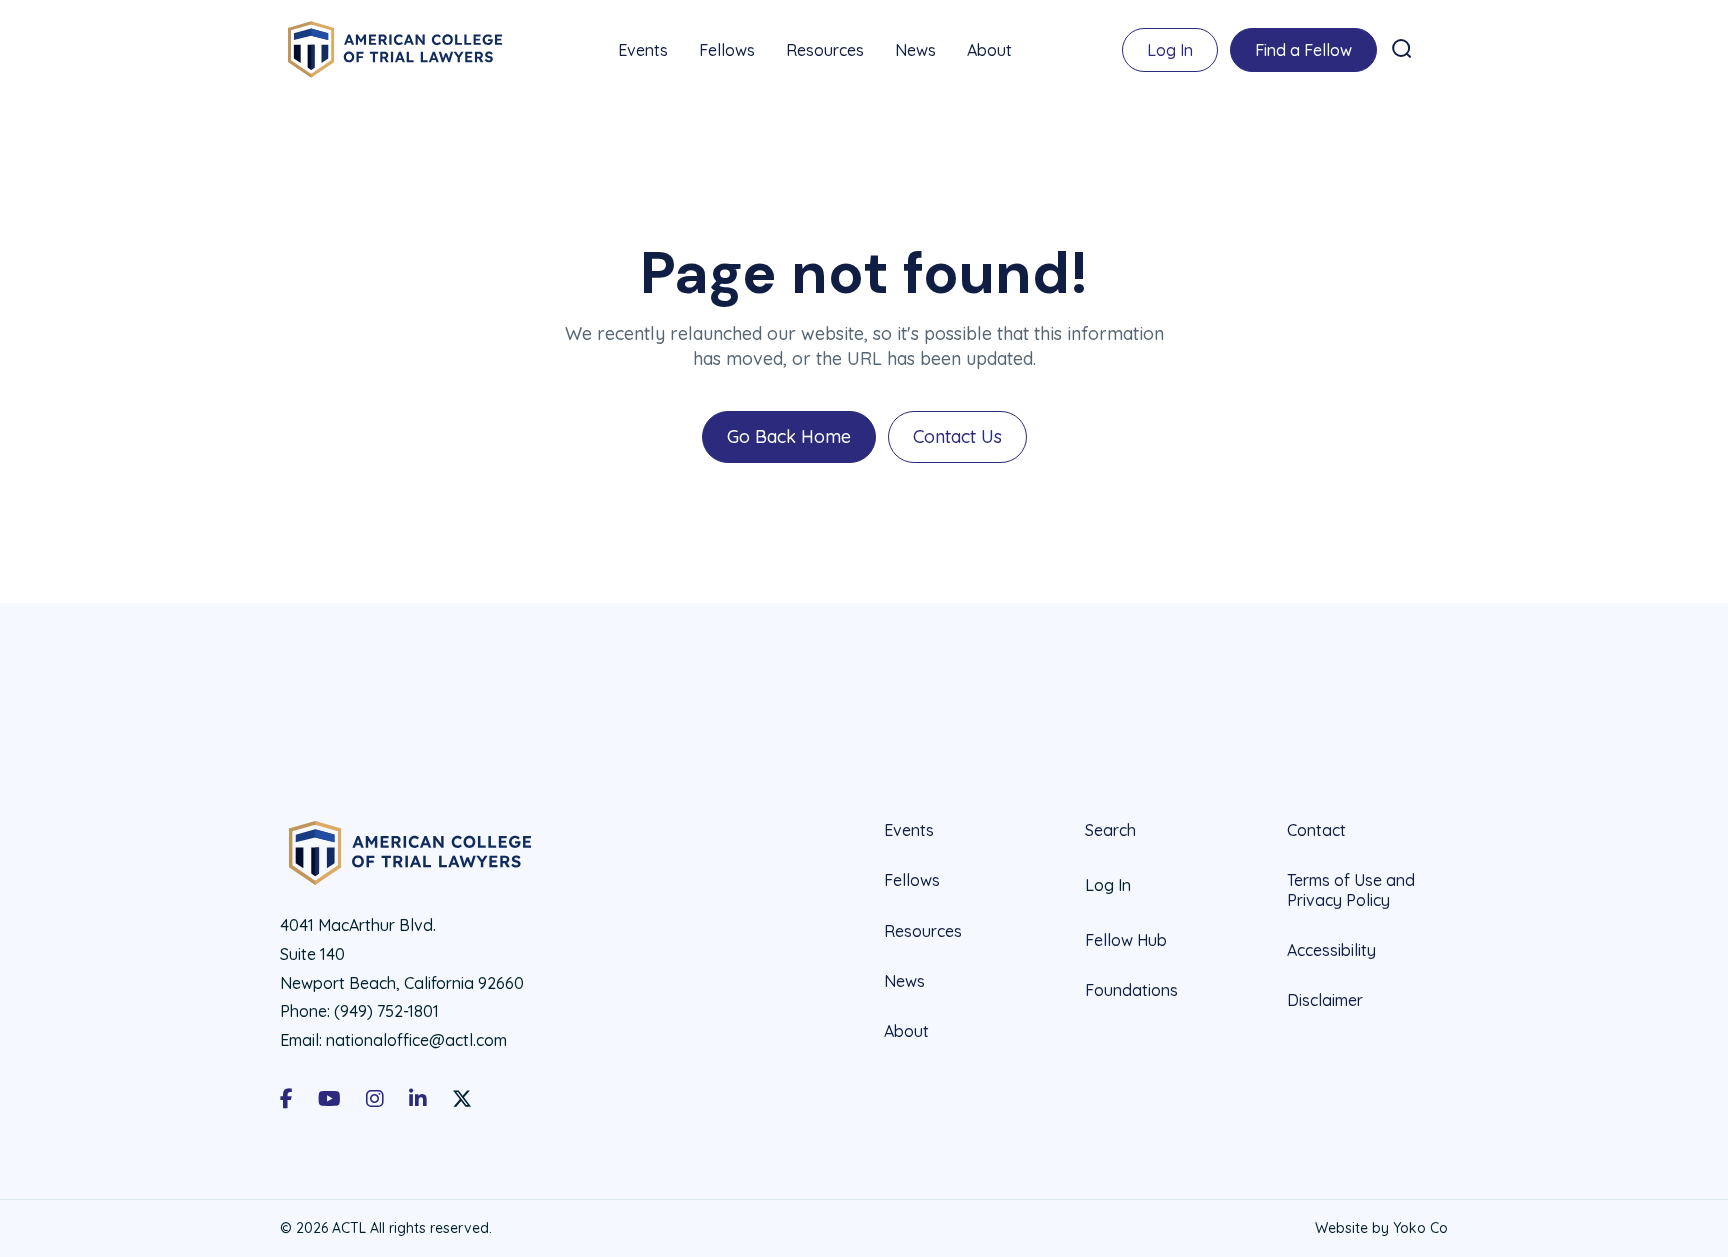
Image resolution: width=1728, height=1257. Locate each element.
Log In (1170, 50)
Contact (1316, 830)
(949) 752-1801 (386, 1011)
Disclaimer (1325, 1000)
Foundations (1131, 990)
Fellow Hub (1126, 940)
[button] (1402, 49)
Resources (825, 50)
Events (643, 50)
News (915, 50)
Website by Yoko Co (1381, 1228)
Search (1110, 830)
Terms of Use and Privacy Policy (1351, 889)
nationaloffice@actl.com (416, 1040)
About (989, 50)
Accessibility (1331, 950)
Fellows (727, 50)
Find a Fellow (1303, 50)
